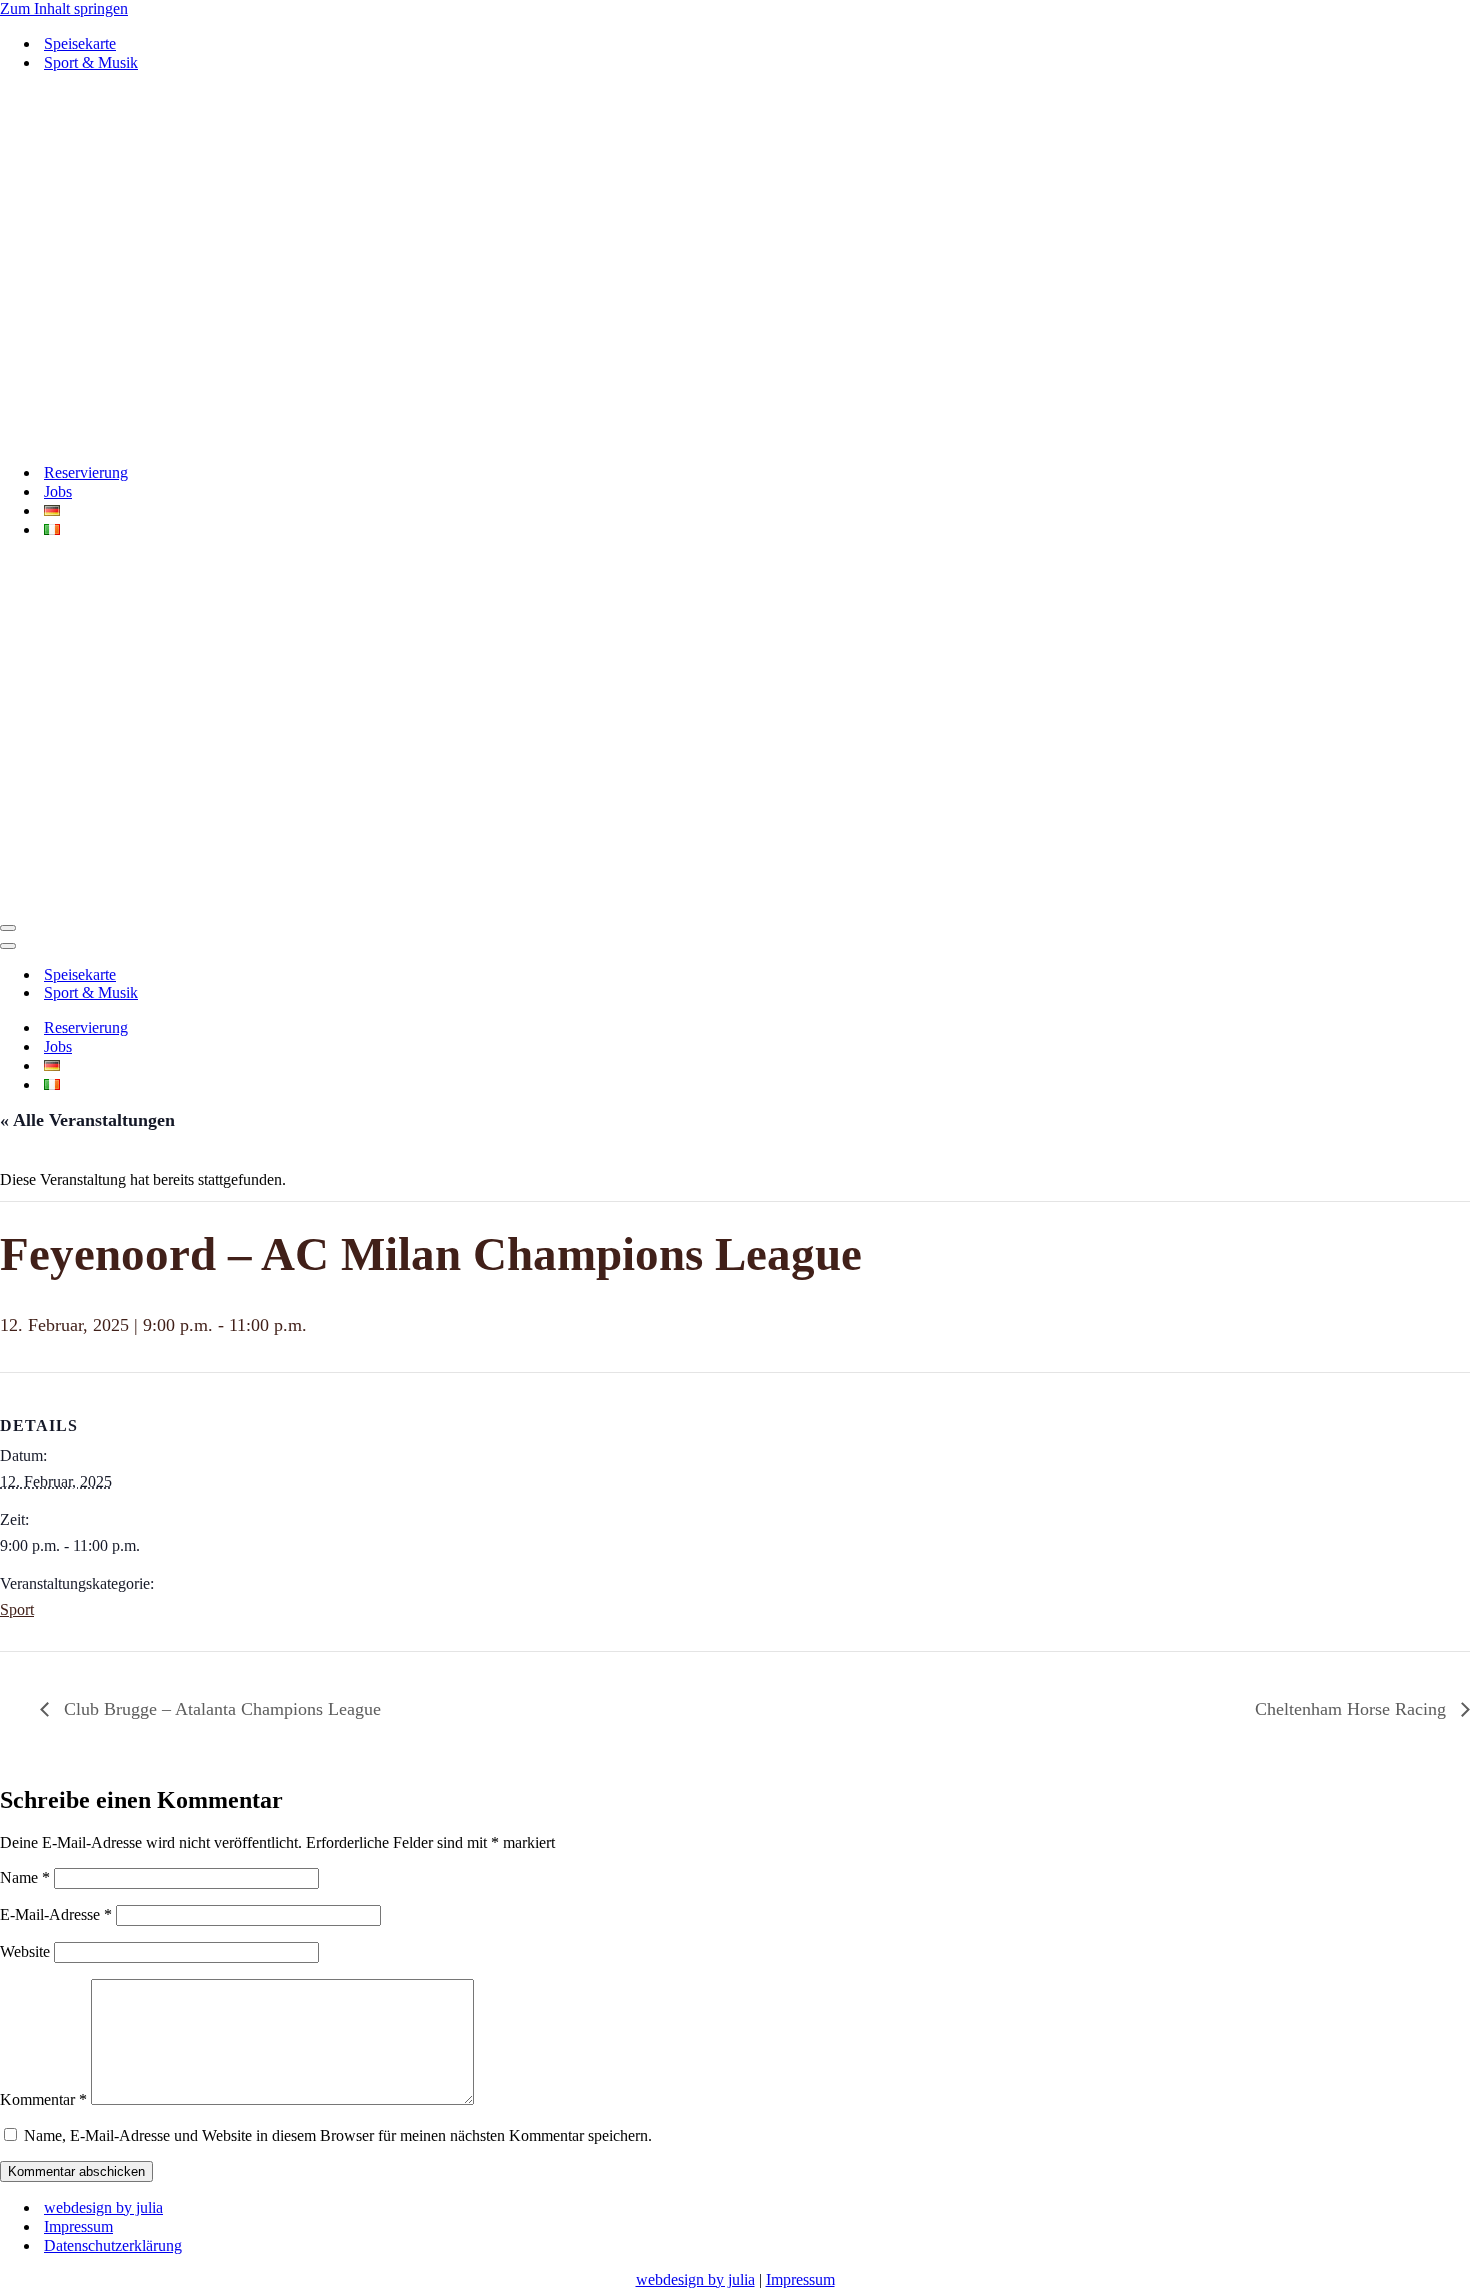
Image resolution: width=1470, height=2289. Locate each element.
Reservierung (86, 472)
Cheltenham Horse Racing (1353, 1709)
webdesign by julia (103, 2207)
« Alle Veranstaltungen (87, 1120)
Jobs (58, 491)
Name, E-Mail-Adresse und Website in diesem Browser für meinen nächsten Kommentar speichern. (338, 2135)
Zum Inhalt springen (64, 8)
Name (25, 1877)
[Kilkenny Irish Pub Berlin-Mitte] (735, 267)
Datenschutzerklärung (113, 2245)
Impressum (78, 2226)
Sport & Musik (91, 62)
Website (25, 1951)
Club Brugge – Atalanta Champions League (220, 1709)
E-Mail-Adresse (56, 1914)
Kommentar (43, 2099)
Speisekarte (80, 43)
